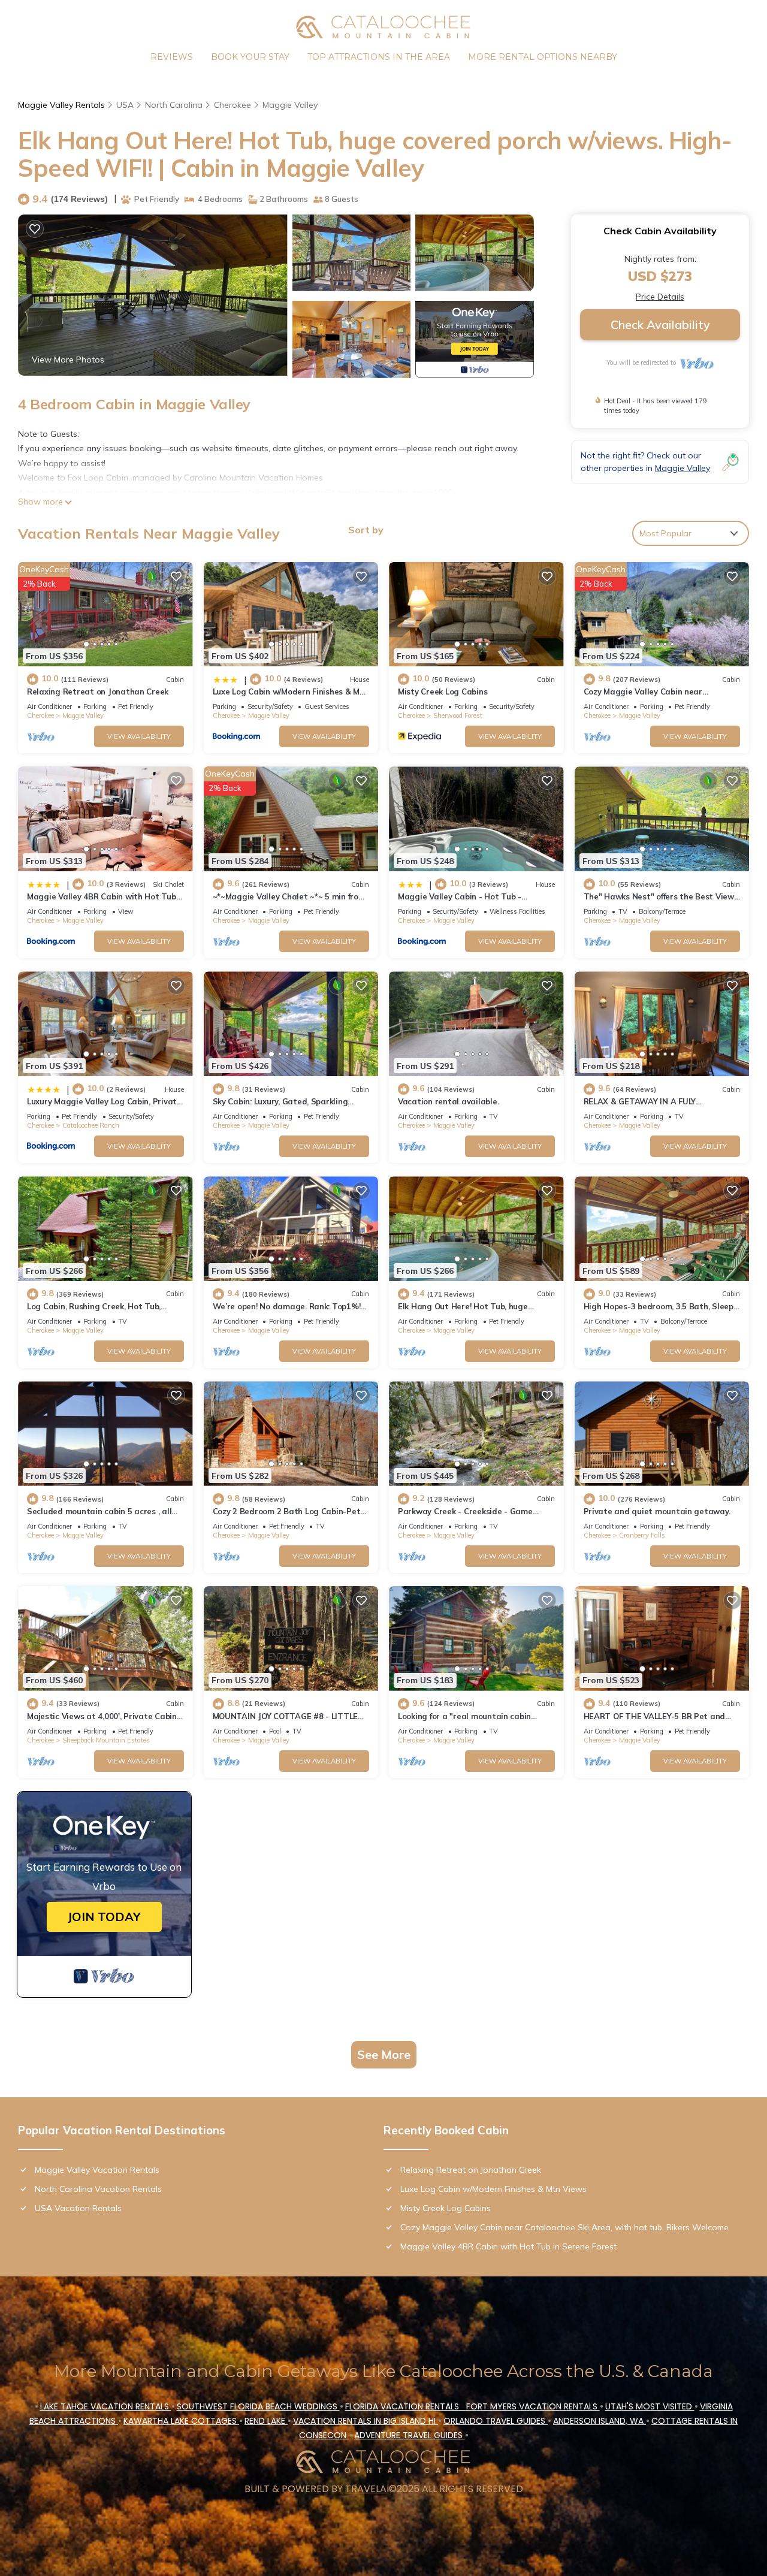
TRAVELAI (367, 2489)
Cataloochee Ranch (91, 1125)
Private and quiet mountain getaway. (657, 1511)
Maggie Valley (290, 105)
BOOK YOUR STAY (250, 57)
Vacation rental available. (448, 1101)
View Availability (139, 736)
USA (125, 105)
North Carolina (174, 105)
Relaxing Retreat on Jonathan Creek (98, 691)
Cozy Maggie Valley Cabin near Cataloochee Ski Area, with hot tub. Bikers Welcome (564, 2227)
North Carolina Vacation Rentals (98, 2189)
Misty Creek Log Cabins (443, 691)
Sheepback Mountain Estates (106, 1740)
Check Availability (660, 324)
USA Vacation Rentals (78, 2208)
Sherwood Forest (458, 715)
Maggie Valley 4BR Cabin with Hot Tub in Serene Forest (508, 2246)
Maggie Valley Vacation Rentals (97, 2170)
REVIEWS (172, 57)
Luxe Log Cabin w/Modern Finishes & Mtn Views (493, 2189)
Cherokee (232, 105)
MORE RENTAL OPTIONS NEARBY (543, 57)
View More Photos (68, 360)
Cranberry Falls (642, 1535)
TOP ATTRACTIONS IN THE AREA (379, 57)
